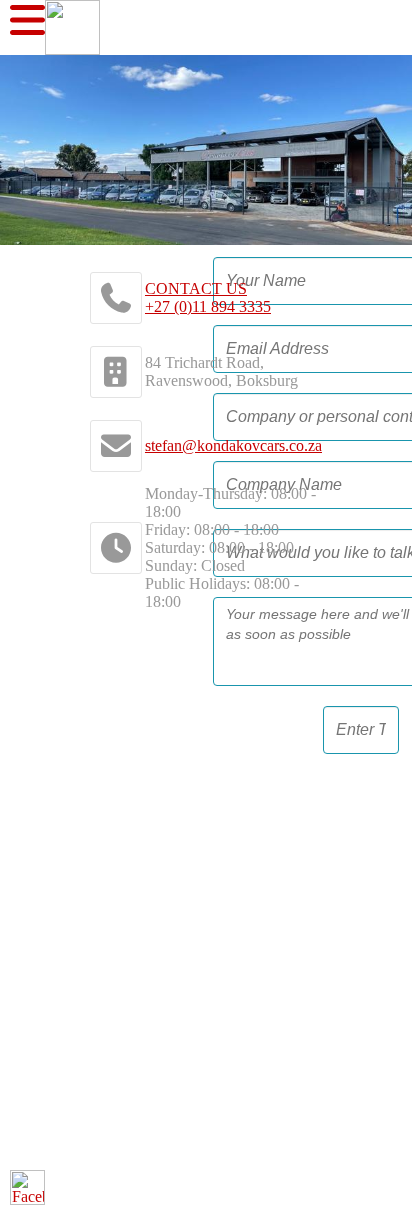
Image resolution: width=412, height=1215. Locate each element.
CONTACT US (196, 288)
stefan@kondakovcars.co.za (233, 445)
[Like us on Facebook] (27, 1187)
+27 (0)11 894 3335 (208, 306)
